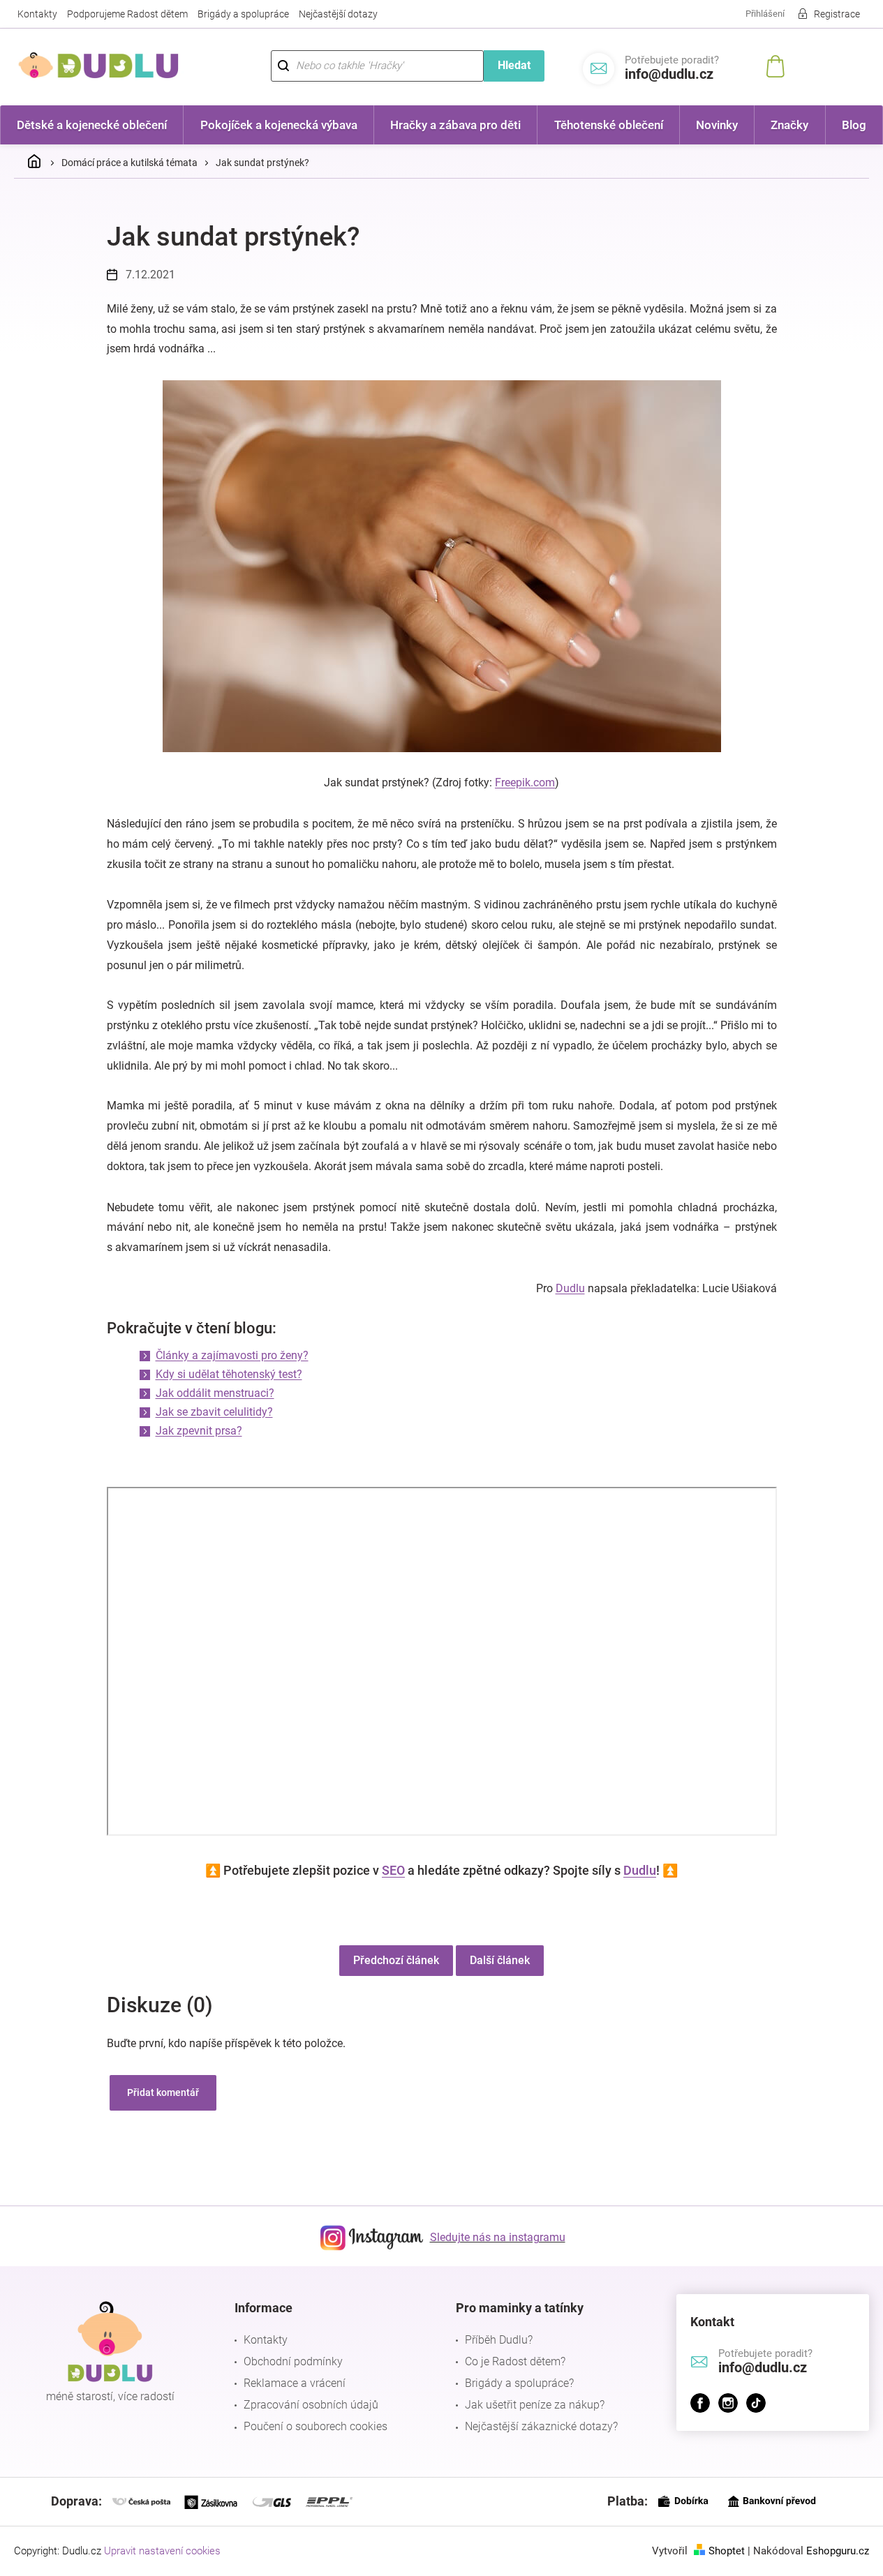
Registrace (837, 14)
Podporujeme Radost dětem (127, 14)
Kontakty (37, 14)
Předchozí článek (396, 1960)
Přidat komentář (163, 2092)
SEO (393, 1870)
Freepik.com (525, 782)
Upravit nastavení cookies (162, 2551)
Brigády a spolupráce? (519, 2383)
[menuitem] (92, 125)
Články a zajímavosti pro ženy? (232, 1355)
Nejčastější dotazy (338, 14)
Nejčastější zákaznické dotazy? (541, 2426)
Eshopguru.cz (838, 2551)
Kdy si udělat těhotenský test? (229, 1374)
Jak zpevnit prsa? (199, 1431)
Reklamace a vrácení (295, 2383)
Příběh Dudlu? (499, 2340)
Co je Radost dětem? (515, 2361)
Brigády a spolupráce (243, 14)
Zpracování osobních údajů (311, 2405)
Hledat (514, 65)
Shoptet (727, 2551)
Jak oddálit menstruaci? (215, 1393)
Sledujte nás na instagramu (498, 2237)
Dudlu (570, 1288)
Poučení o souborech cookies (316, 2426)
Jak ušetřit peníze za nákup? (535, 2405)
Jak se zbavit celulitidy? (214, 1412)
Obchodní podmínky (293, 2361)
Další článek (500, 1960)
